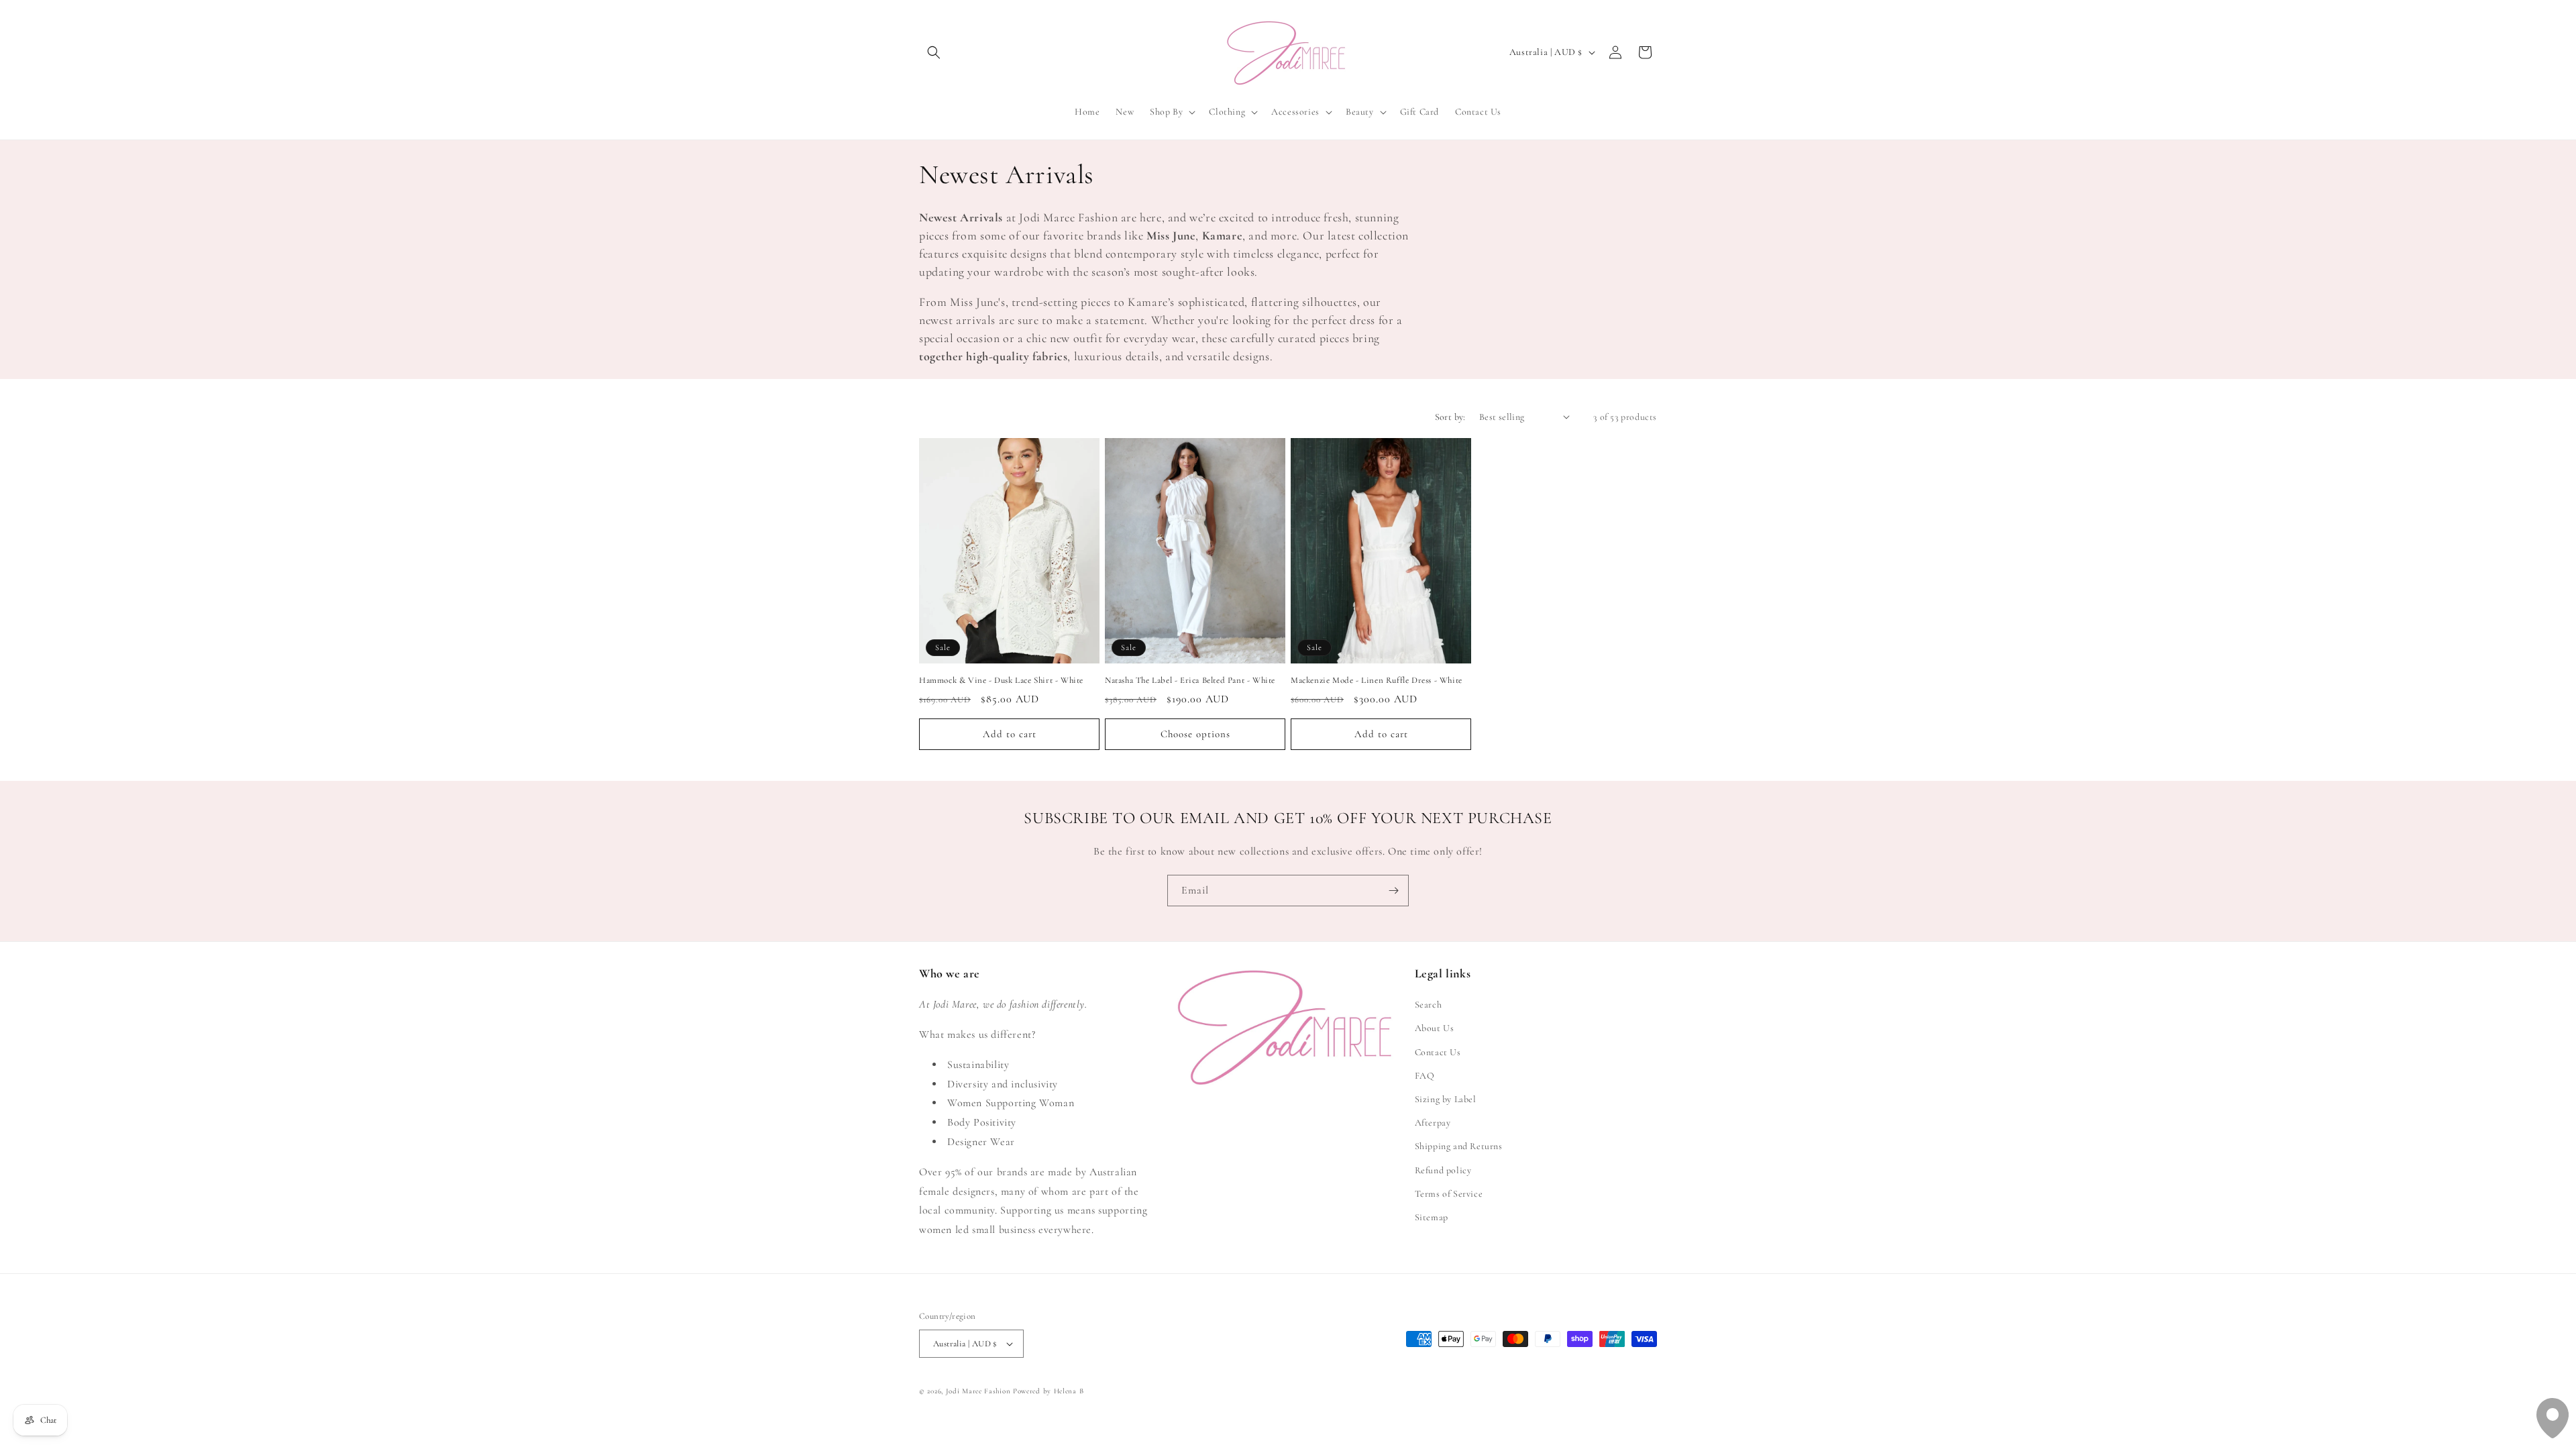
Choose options (1195, 734)
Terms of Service (1449, 1194)
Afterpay (1433, 1123)
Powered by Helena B (1048, 1391)
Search (1429, 1005)
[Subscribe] (1393, 891)
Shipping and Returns (1459, 1146)
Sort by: (1450, 417)
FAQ (1425, 1076)
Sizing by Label (1446, 1099)
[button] (934, 52)
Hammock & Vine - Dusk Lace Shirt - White (1001, 680)
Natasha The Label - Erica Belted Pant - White (1190, 680)
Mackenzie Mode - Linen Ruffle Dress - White (1377, 680)
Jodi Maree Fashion (978, 1391)
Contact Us (1438, 1052)
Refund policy (1443, 1170)
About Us (1435, 1028)
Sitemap (1432, 1217)
